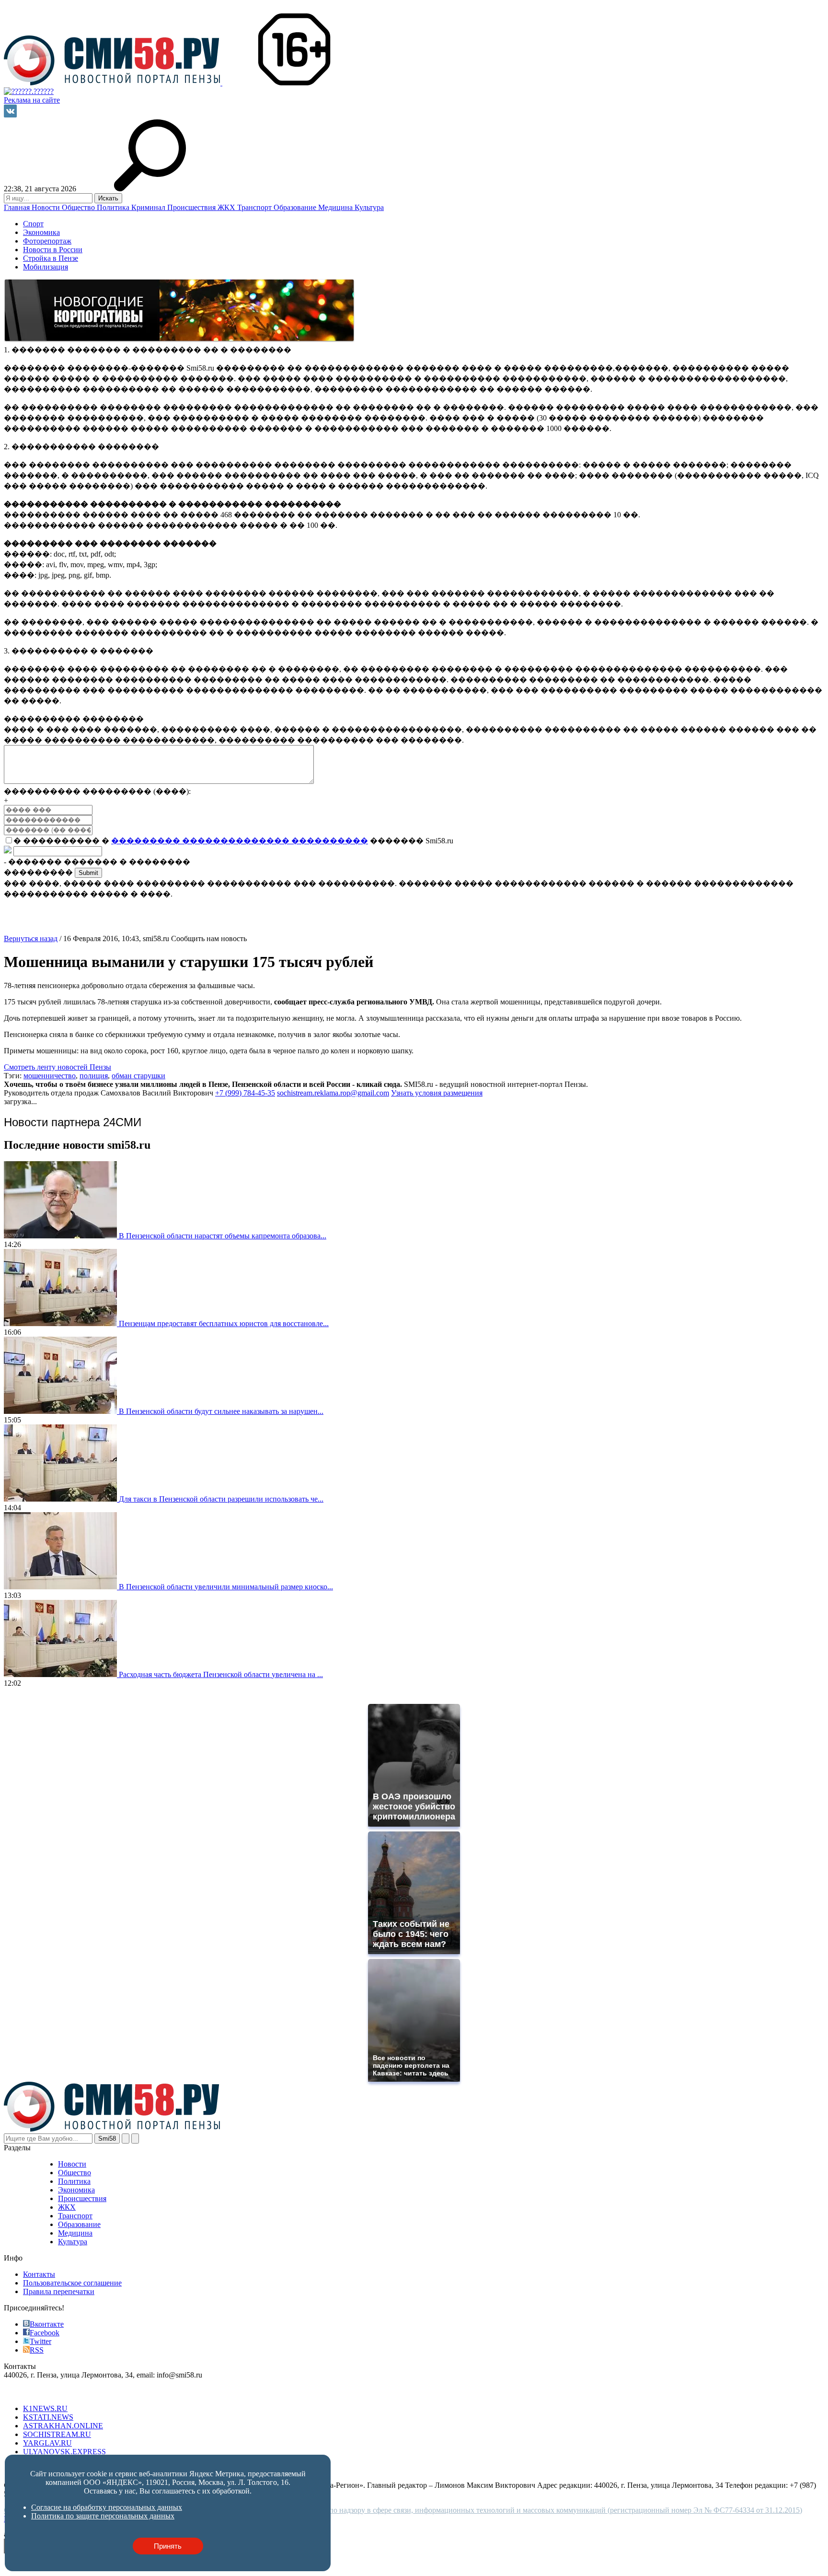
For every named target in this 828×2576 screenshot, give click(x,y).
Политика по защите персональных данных (103, 2516)
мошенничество (50, 1076)
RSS (37, 2350)
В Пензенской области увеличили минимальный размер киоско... (226, 1587)
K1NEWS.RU (45, 2408)
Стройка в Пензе (51, 258)
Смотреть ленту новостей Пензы (57, 1067)
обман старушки (138, 1076)
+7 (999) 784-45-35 (245, 1093)
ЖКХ (227, 207)
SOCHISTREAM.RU (57, 2434)
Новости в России (53, 250)
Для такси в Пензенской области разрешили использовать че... (221, 1499)
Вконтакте (47, 2324)
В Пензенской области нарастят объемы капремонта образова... (223, 1236)
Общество (79, 207)
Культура (369, 207)
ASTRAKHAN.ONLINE (63, 2426)
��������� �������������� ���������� (240, 841)
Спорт (33, 224)
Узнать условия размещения (437, 1093)
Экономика (41, 232)
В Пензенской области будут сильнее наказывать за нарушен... (221, 1411)
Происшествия (192, 207)
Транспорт (255, 207)
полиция (94, 1076)
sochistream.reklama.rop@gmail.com (333, 1093)
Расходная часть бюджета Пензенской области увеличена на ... (221, 1674)
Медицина (336, 207)
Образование (296, 207)
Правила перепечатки (59, 2291)
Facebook (45, 2333)
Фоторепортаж (47, 241)
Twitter (40, 2341)
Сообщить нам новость (209, 938)
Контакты (39, 2274)
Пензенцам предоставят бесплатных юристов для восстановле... (224, 1323)
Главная (18, 207)
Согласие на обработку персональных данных (107, 2507)
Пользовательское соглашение (72, 2283)
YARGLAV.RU (47, 2443)
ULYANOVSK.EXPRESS (64, 2452)
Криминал (149, 207)
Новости (47, 207)
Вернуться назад (31, 938)
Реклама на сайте (32, 100)
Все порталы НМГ (34, 2392)
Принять (168, 2546)
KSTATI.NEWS (48, 2417)
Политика (114, 207)
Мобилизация (46, 267)
